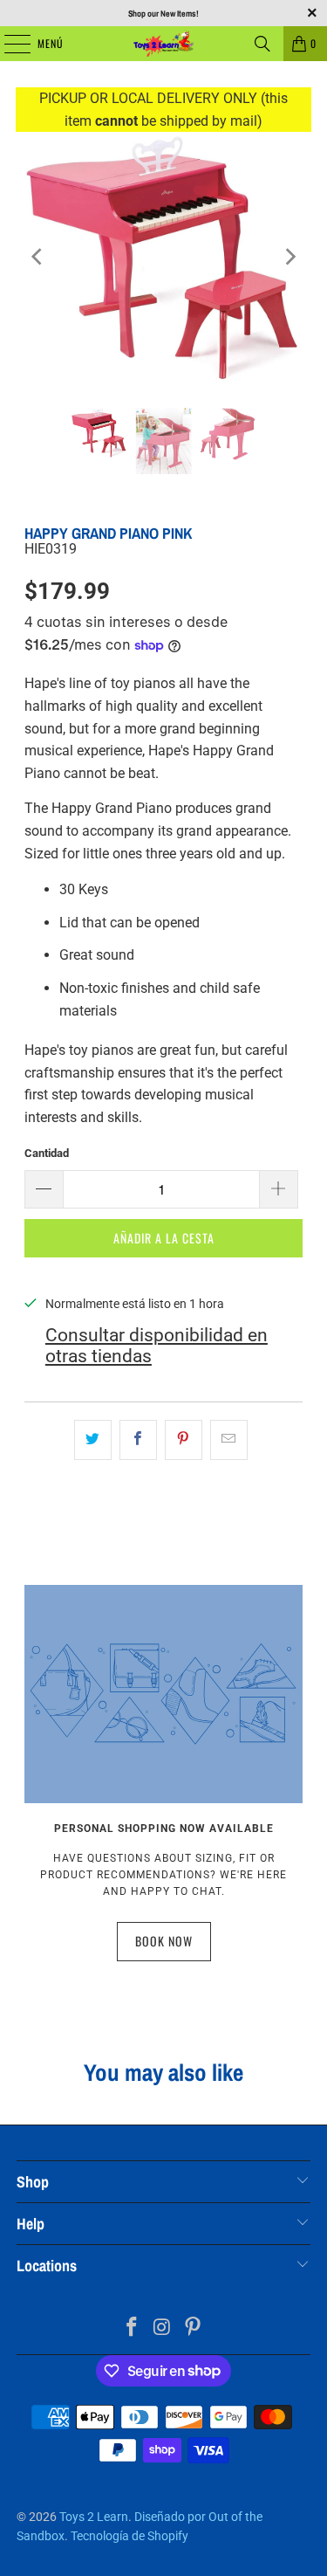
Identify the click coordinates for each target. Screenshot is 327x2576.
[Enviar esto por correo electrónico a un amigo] (229, 1440)
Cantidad (47, 1153)
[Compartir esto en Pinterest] (184, 1440)
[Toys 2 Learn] (164, 44)
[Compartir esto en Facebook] (138, 1440)
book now (164, 1941)
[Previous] (37, 257)
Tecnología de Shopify (129, 2536)
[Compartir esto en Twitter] (93, 1440)
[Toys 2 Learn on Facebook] (133, 2328)
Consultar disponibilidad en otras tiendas (157, 1346)
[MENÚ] (8, 44)
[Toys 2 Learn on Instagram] (163, 2328)
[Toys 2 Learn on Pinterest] (193, 2328)
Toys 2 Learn (94, 2517)
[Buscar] (262, 44)
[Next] (290, 257)
